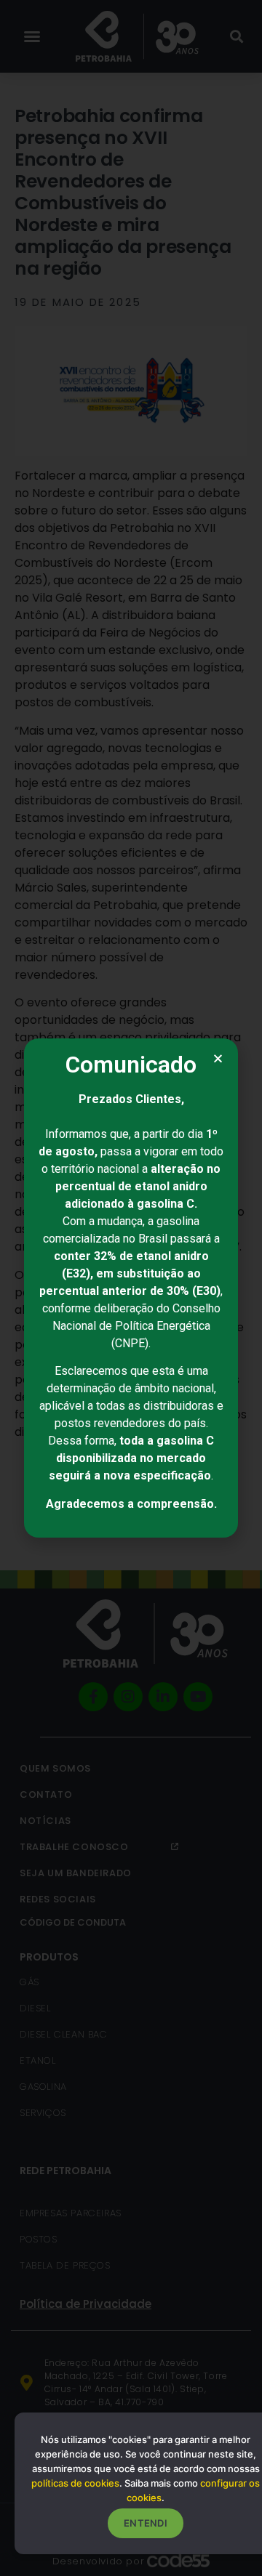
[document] (131, 1288)
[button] (218, 1058)
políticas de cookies (75, 2483)
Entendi (146, 2523)
